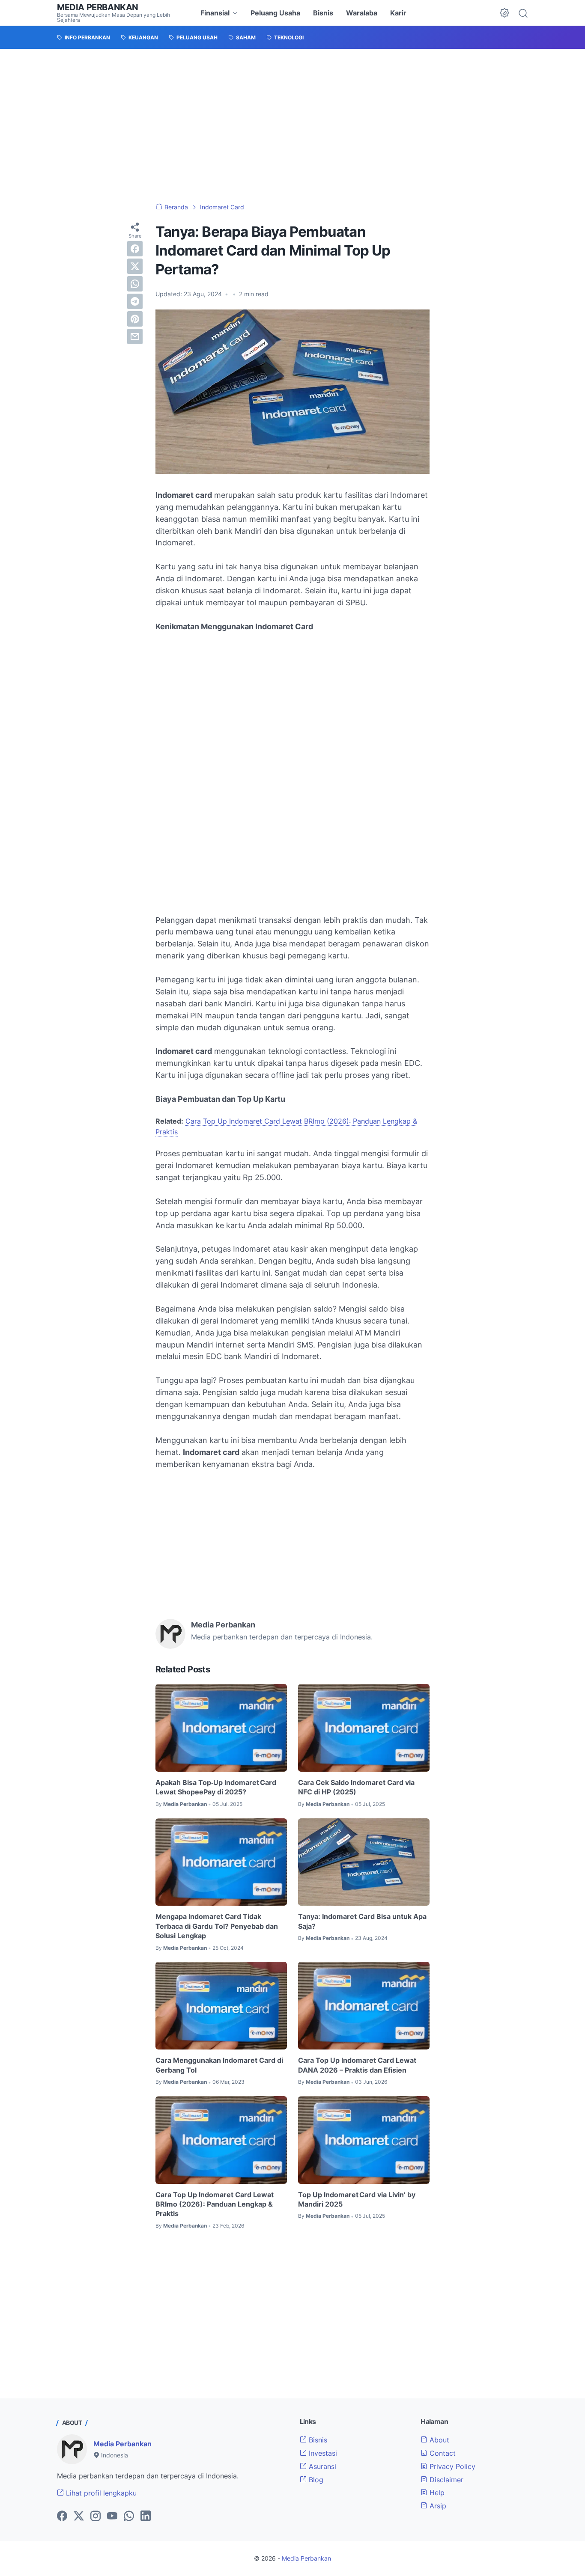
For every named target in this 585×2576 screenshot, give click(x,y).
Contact (442, 2453)
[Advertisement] (292, 126)
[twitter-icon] (79, 2517)
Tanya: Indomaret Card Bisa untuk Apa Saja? (362, 1921)
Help (436, 2493)
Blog (315, 2480)
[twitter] (135, 266)
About (438, 2440)
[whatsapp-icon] (129, 2517)
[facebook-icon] (62, 2517)
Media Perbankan (98, 7)
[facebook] (135, 249)
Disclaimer (445, 2480)
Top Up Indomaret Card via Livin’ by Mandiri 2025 (357, 2199)
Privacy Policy (451, 2466)
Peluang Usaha (275, 13)
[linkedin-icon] (146, 2517)
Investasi (322, 2453)
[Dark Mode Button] (504, 13)
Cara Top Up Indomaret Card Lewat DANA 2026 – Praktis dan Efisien (357, 2065)
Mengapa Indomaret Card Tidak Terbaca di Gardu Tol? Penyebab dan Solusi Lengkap (217, 1926)
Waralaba (362, 13)
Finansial (215, 13)
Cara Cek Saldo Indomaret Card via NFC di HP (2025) (356, 1787)
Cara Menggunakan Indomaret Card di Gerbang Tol (219, 2065)
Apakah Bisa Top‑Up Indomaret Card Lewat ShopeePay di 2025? (216, 1787)
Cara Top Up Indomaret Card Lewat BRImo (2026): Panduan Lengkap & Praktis (215, 2204)
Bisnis (323, 13)
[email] (135, 336)
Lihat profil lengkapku (100, 2493)
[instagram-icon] (96, 2517)
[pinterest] (135, 319)
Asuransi (321, 2466)
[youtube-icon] (112, 2517)
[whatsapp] (135, 284)
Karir (398, 13)
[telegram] (135, 301)
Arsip (437, 2506)
